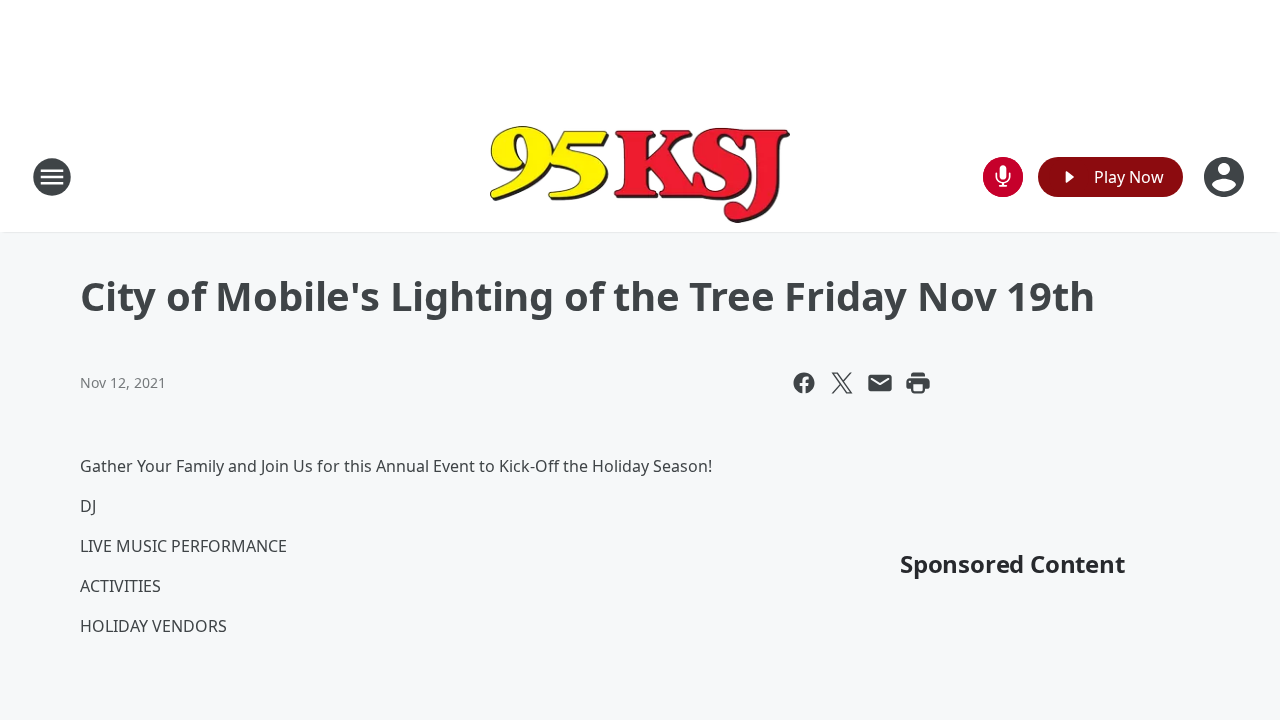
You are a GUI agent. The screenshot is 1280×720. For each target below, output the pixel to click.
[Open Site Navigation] (52, 177)
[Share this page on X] (842, 383)
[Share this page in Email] (880, 383)
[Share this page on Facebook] (804, 383)
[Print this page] (918, 383)
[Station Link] (640, 176)
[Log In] (1226, 177)
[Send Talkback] (1003, 177)
